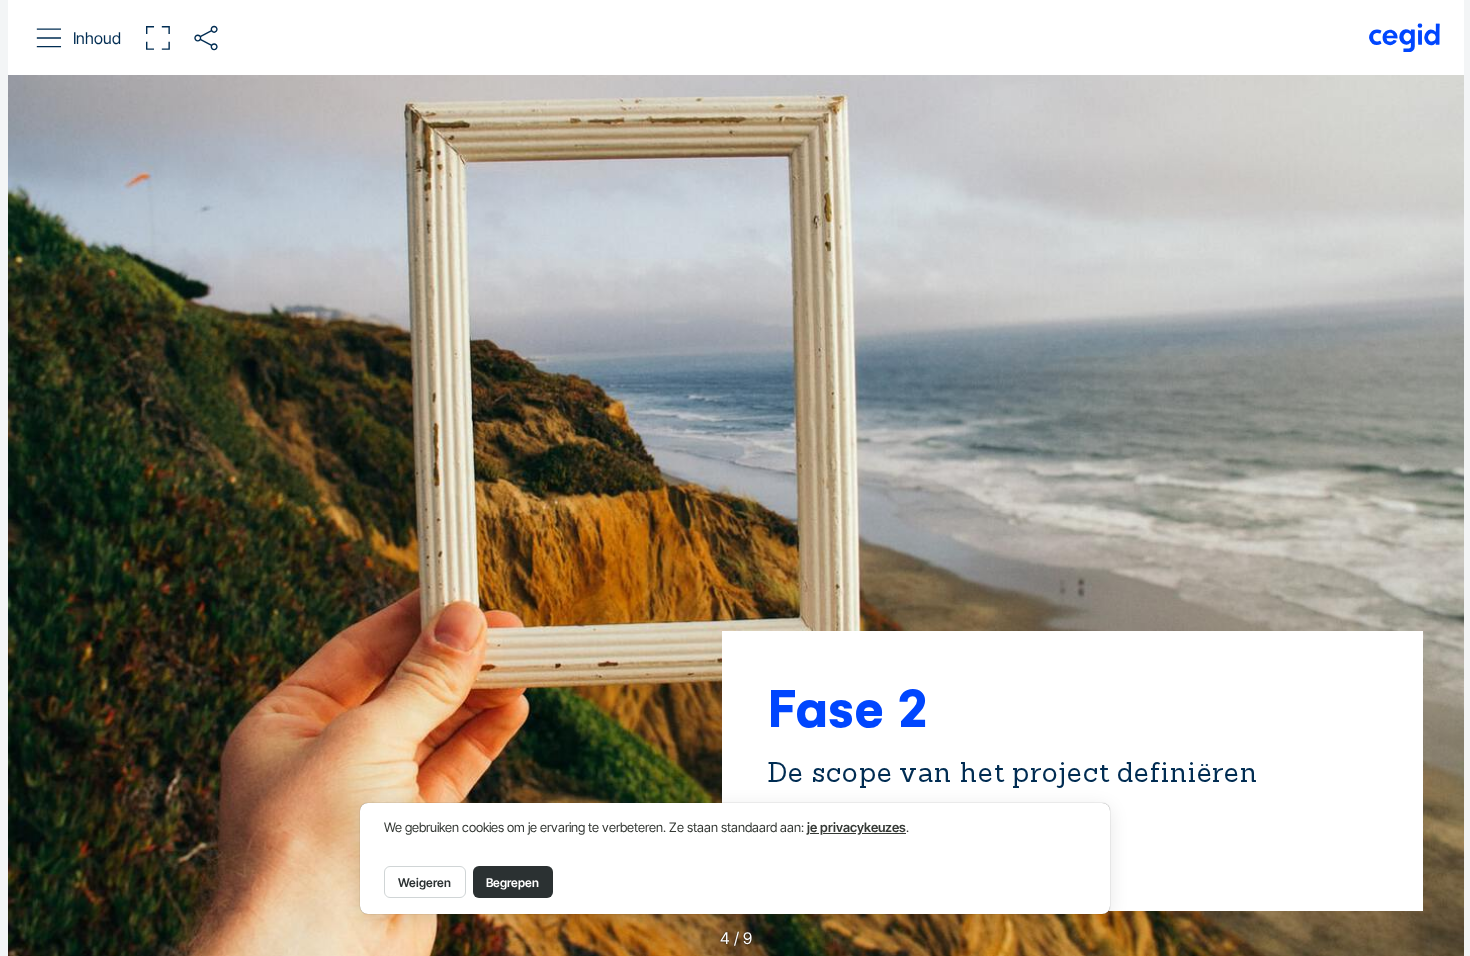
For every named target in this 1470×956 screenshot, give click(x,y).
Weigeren (424, 882)
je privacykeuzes (856, 827)
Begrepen (512, 882)
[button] (79, 38)
